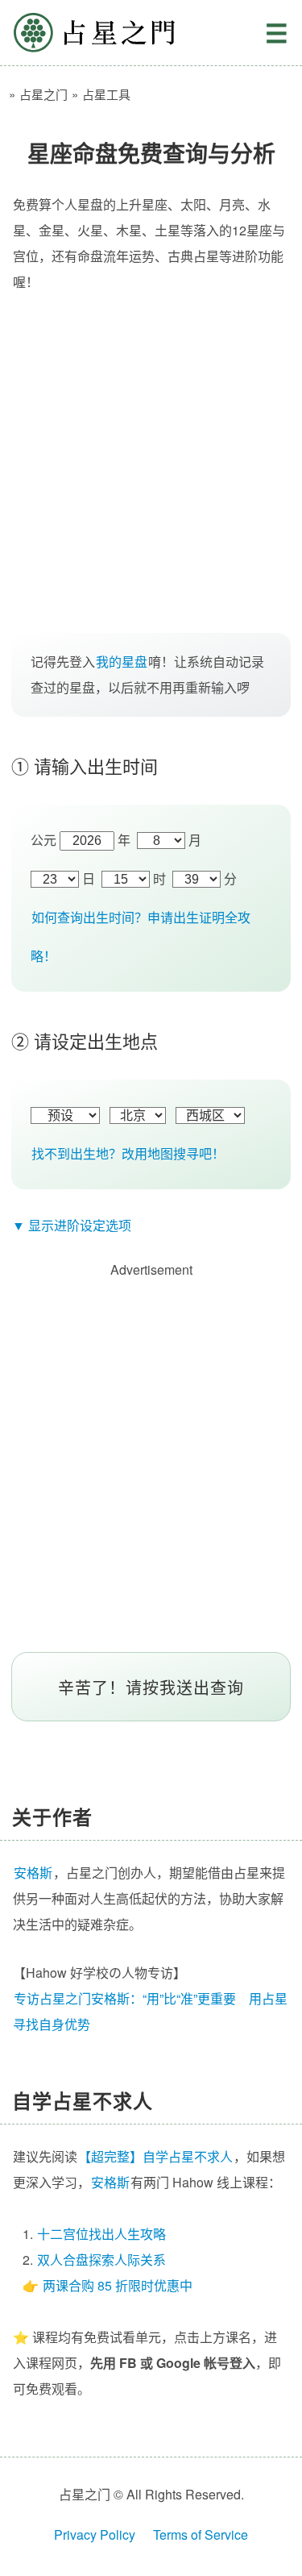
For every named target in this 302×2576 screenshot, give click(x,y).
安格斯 (110, 2182)
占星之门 (94, 33)
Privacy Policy (95, 2534)
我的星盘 (122, 662)
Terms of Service (201, 2534)
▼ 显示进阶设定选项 (72, 1225)
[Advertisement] (151, 469)
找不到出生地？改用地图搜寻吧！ (128, 1153)
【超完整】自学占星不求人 (155, 2156)
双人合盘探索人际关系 (101, 2260)
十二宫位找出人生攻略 (101, 2234)
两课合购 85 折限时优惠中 (118, 2285)
